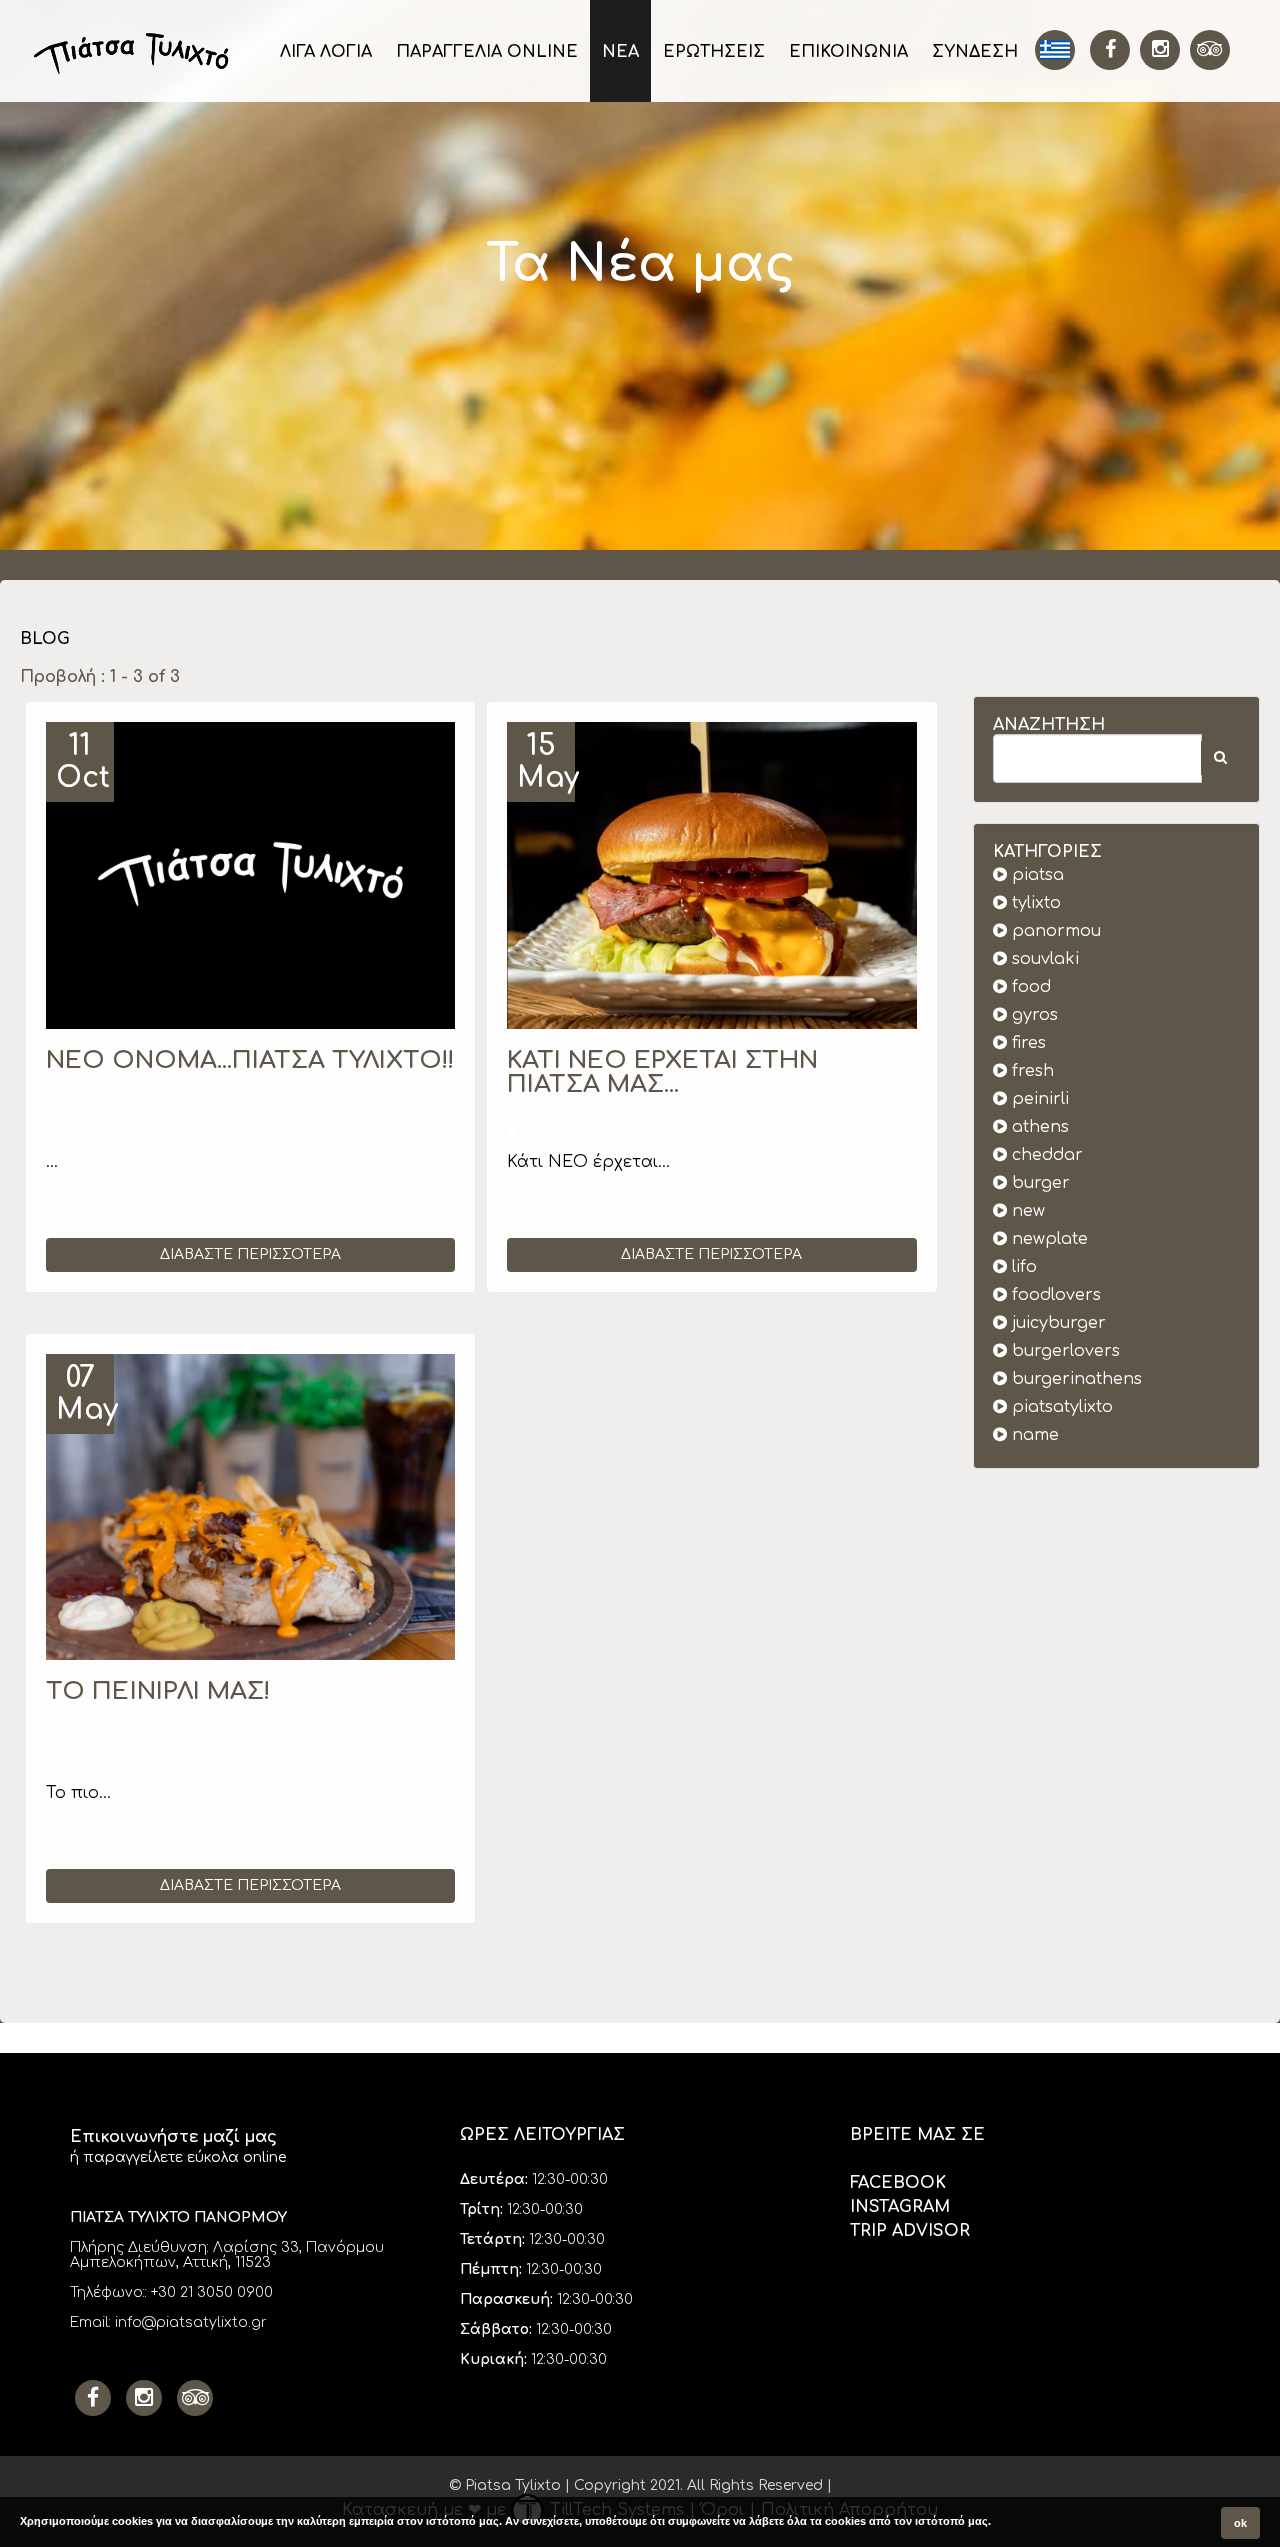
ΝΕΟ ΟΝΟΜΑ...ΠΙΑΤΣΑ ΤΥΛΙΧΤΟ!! (250, 1060)
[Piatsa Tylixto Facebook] (1110, 50)
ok (1240, 2523)
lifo (1022, 1267)
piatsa (1035, 875)
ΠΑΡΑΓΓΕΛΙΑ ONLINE (487, 52)
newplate (1047, 1239)
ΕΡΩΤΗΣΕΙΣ (714, 52)
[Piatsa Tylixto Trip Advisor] (195, 2398)
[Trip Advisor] (1210, 50)
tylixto (1034, 903)
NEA (620, 52)
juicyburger (1056, 1323)
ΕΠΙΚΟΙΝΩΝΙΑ (848, 52)
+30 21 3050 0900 (212, 2292)
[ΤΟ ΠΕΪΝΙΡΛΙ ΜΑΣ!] (250, 1507)
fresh (1030, 1071)
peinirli (1038, 1099)
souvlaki (1043, 959)
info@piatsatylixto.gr (191, 2322)
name (1033, 1435)
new (1026, 1211)
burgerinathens (1074, 1379)
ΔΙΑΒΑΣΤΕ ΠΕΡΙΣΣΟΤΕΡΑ (250, 1254)
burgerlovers (1063, 1351)
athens (1038, 1127)
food (1029, 987)
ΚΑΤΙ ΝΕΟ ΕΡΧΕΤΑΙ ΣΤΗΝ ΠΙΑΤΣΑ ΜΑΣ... (662, 1072)
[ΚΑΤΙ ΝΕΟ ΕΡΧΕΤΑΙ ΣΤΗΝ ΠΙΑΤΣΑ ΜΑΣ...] (711, 875)
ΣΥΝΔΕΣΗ (975, 52)
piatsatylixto (1060, 1407)
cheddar (1045, 1155)
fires (1026, 1043)
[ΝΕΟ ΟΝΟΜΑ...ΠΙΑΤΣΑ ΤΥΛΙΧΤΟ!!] (250, 875)
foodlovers (1054, 1295)
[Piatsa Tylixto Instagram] (1160, 50)
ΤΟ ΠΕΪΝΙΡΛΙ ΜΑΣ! (158, 1691)
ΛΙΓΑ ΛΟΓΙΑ (326, 52)
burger (1038, 1183)
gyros (1032, 1015)
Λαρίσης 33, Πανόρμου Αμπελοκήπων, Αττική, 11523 (227, 2255)
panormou (1054, 931)
